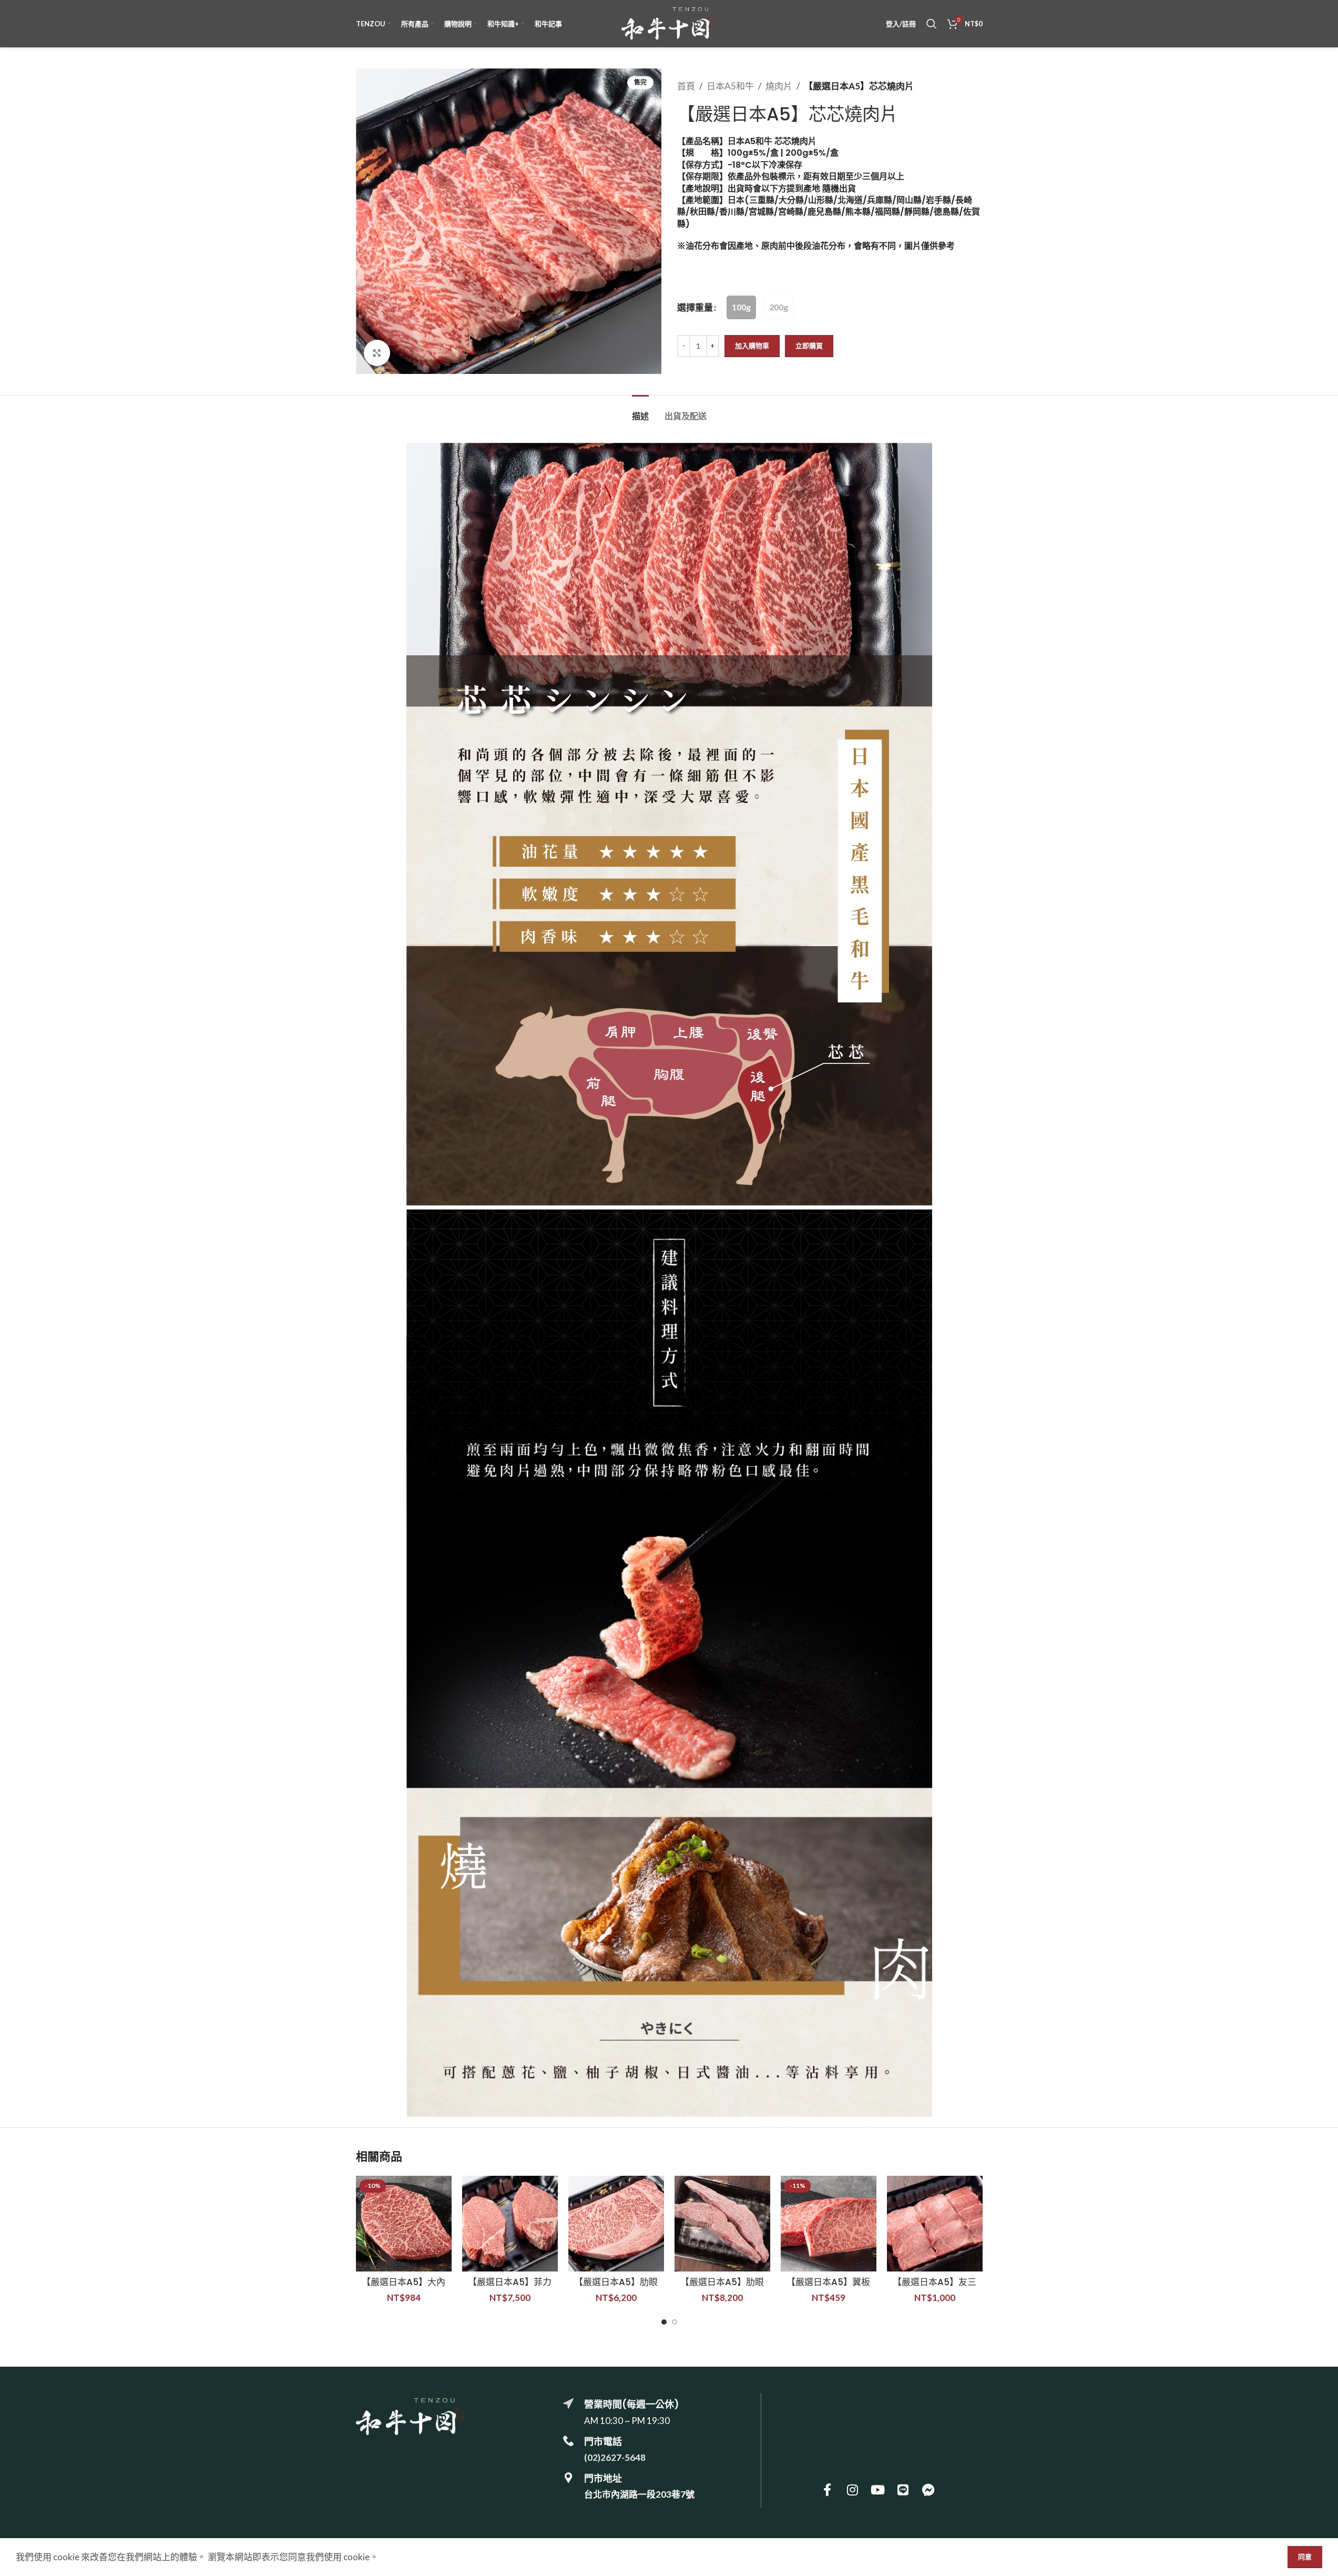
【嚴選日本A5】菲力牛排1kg (510, 2288)
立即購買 (809, 346)
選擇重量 (695, 307)
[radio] (741, 307)
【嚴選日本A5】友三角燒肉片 (934, 2288)
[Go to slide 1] (664, 2322)
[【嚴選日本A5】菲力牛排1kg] (510, 2224)
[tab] (640, 411)
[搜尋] (932, 24)
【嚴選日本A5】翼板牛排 (828, 2288)
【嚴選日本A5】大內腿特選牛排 (404, 2288)
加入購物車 (752, 346)
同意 (1305, 2557)
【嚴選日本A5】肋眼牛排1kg (616, 2288)
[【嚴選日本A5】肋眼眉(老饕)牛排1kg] (722, 2224)
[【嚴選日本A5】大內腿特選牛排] (404, 2224)
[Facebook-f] (828, 2490)
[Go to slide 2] (675, 2322)
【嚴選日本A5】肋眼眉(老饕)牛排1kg (722, 2288)
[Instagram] (853, 2490)
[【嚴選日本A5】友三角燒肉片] (935, 2224)
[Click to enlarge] (377, 353)
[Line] (903, 2490)
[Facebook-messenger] (928, 2490)
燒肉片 (779, 86)
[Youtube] (878, 2490)
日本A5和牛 (730, 86)
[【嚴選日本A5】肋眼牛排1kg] (616, 2224)
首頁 (686, 86)
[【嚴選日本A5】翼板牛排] (829, 2224)
